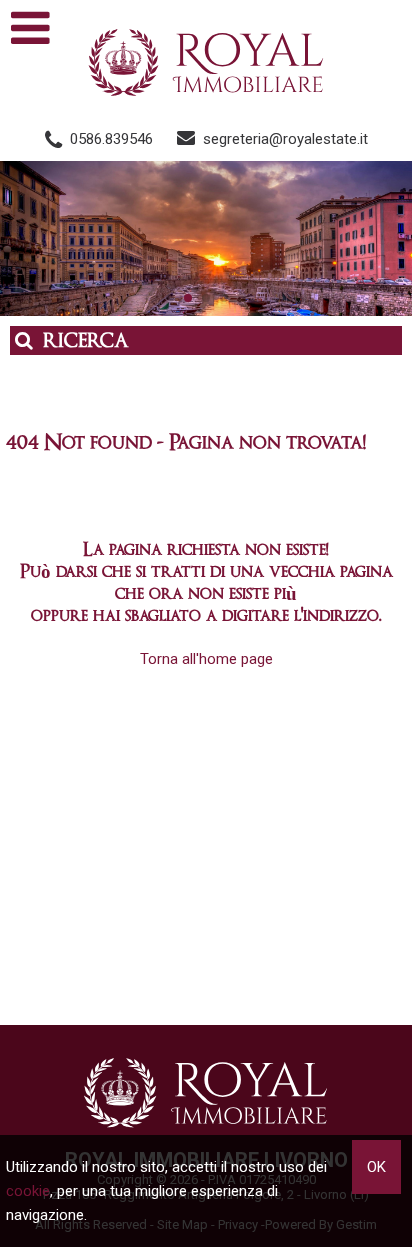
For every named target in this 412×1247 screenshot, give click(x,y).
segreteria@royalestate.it (285, 139)
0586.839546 (111, 139)
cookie (28, 1191)
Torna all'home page (206, 659)
